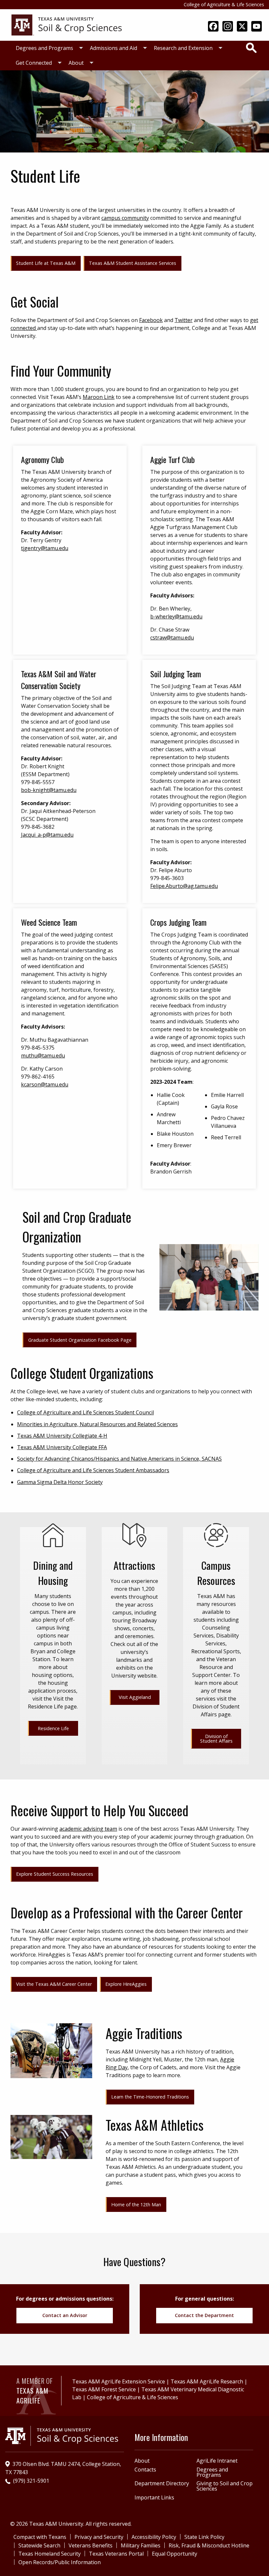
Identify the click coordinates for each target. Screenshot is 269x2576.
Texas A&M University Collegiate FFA (62, 1447)
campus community (125, 218)
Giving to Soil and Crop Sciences (225, 2486)
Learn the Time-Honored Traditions (150, 2097)
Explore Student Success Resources (55, 1874)
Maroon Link (99, 397)
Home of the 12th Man (136, 2205)
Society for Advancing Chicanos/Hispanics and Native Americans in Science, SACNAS (119, 1459)
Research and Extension (183, 48)
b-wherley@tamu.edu (176, 616)
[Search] (251, 48)
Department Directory (162, 2483)
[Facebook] (213, 27)
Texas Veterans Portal (116, 2554)
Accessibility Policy (154, 2537)
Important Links (154, 2497)
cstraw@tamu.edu (172, 638)
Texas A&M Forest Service (104, 2389)
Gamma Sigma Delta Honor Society (60, 1482)
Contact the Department (204, 2315)
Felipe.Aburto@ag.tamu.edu (184, 886)
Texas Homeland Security (50, 2554)
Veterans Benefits (91, 2545)
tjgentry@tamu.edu (45, 548)
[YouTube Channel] (257, 27)
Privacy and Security (99, 2537)
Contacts (145, 2470)
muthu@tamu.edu (43, 1056)
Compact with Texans (40, 2537)
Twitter (184, 320)
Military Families (141, 2545)
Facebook (151, 320)
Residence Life (53, 1728)
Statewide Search (39, 2545)
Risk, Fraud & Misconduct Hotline (209, 2545)
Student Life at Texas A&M (46, 263)
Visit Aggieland (135, 1697)
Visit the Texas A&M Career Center (54, 1984)
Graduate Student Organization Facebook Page (80, 1340)
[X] (242, 27)
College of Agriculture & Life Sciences (224, 4)
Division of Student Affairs (216, 1739)
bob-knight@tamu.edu (49, 790)
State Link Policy (204, 2537)
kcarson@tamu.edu (45, 1084)
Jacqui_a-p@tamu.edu (47, 835)
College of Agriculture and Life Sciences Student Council (85, 1412)
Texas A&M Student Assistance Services (133, 263)
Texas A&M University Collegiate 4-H (62, 1436)
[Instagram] (228, 27)
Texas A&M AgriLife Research (207, 2381)
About (76, 63)
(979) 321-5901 (31, 2481)
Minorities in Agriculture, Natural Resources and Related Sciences (97, 1424)
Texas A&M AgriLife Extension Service (119, 2381)
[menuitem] (48, 48)
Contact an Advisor (65, 2315)
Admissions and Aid (114, 48)
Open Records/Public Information (60, 2562)
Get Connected (34, 63)
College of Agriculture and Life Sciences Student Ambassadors (93, 1470)
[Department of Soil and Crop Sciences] (67, 24)
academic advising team (88, 1829)
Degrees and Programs (44, 48)
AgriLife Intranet (217, 2461)
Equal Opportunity (175, 2554)
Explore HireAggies (126, 1984)
